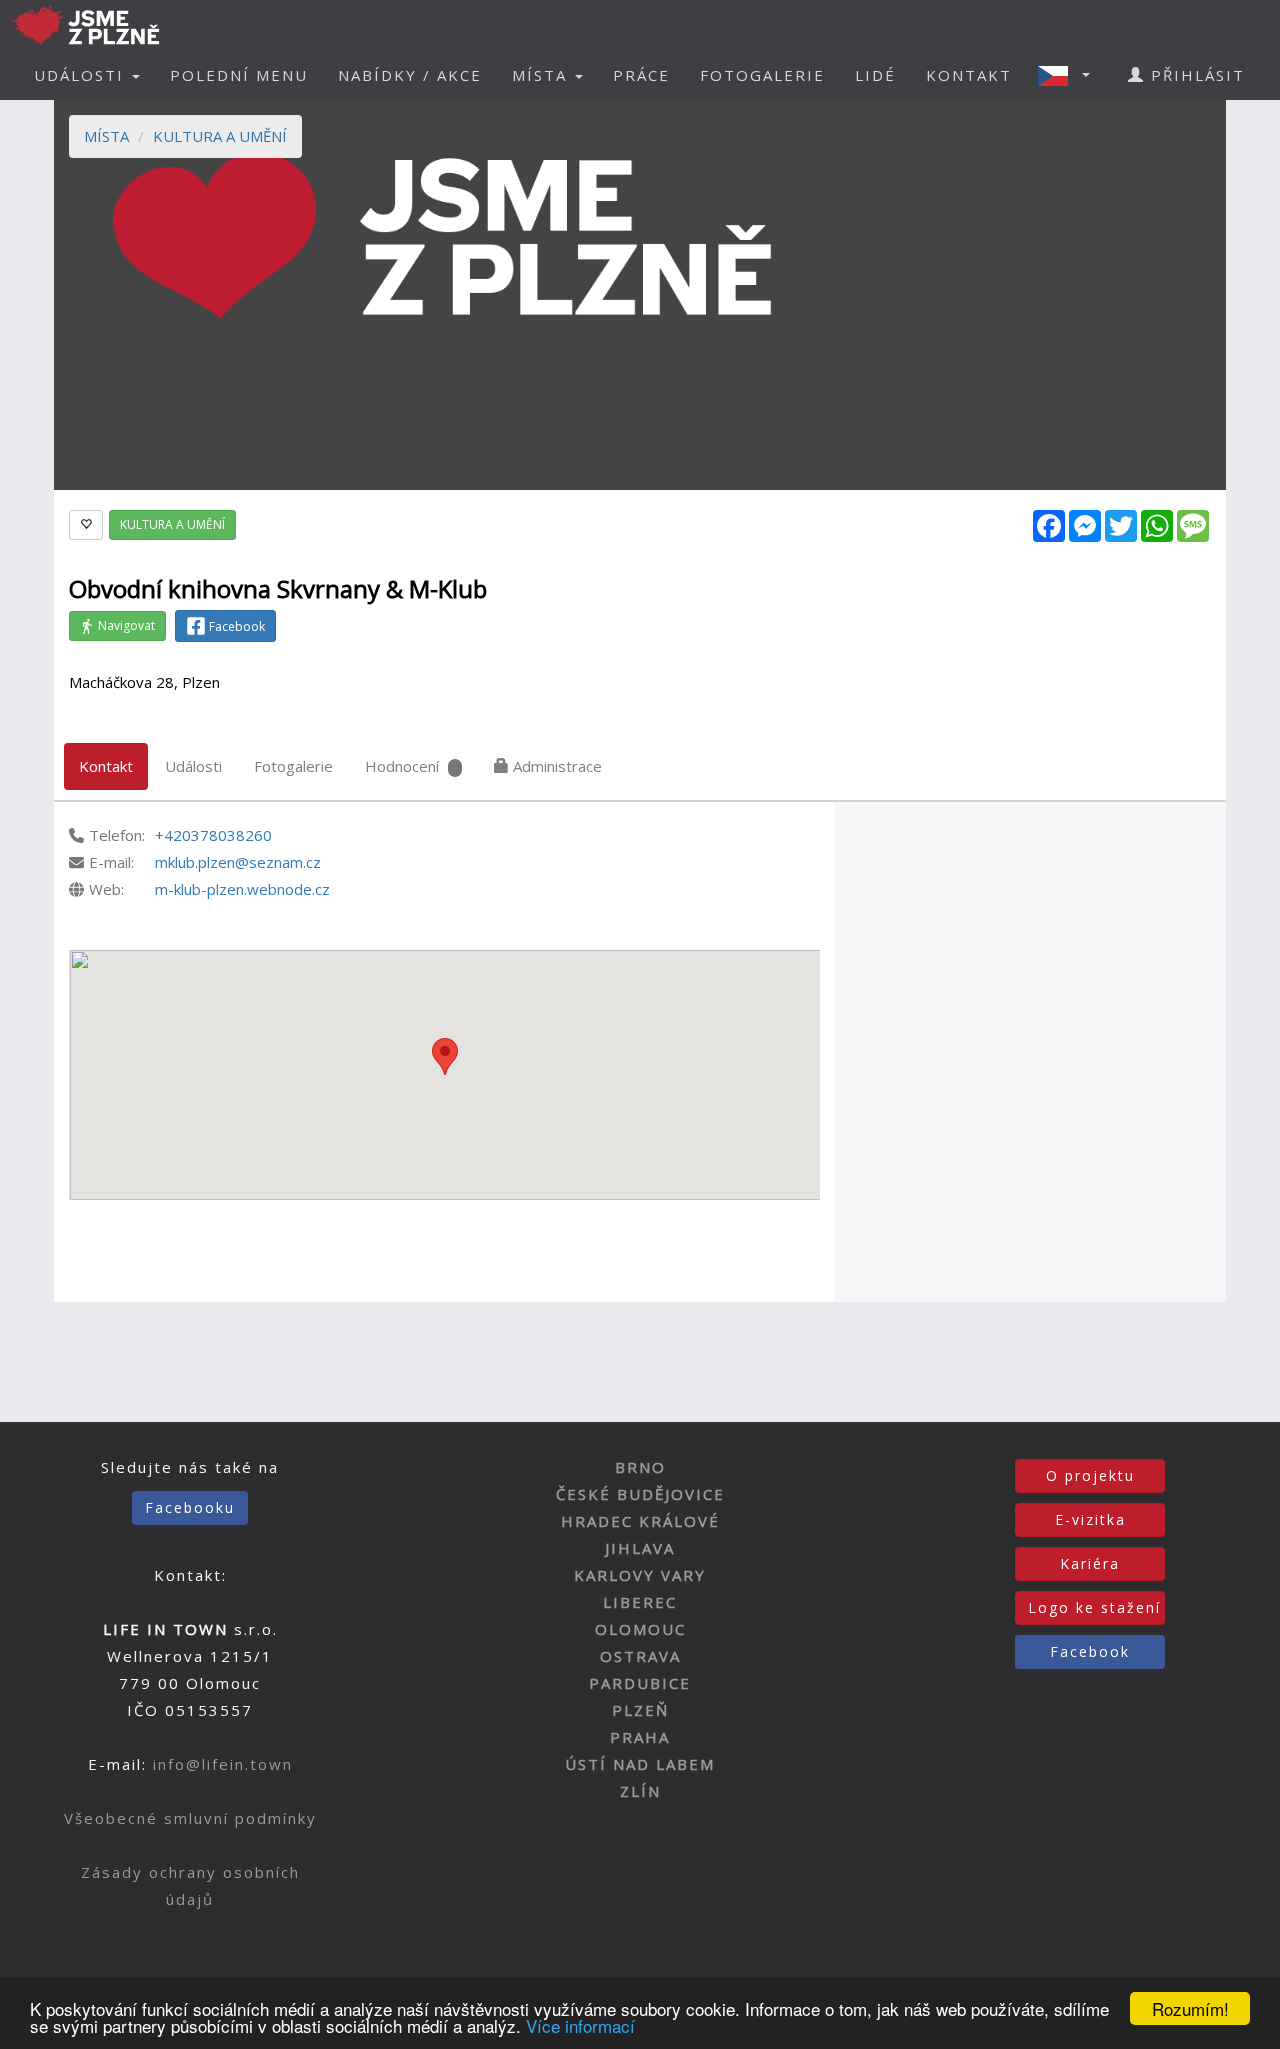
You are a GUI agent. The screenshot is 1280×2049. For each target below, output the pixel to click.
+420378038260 (213, 835)
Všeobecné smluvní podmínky (190, 1818)
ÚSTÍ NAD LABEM (640, 1764)
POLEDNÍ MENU (239, 75)
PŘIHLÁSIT (1195, 75)
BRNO (640, 1467)
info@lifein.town (223, 1764)
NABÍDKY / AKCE (410, 75)
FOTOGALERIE (762, 75)
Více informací (580, 2025)
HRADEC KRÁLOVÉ (640, 1521)
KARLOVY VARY (640, 1575)
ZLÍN (640, 1791)
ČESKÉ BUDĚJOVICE (640, 1494)
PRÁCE (641, 75)
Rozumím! (1190, 2008)
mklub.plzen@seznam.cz (238, 862)
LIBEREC (640, 1602)
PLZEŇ (640, 1710)
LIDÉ (875, 75)
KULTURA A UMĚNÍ (220, 136)
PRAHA (640, 1737)
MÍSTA (106, 136)
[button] (1070, 75)
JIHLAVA (640, 1548)
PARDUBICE (640, 1683)
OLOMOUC (640, 1629)
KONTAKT (969, 75)
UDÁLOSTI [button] (82, 75)
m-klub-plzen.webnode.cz (242, 889)
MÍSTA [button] (542, 75)
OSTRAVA (640, 1656)
